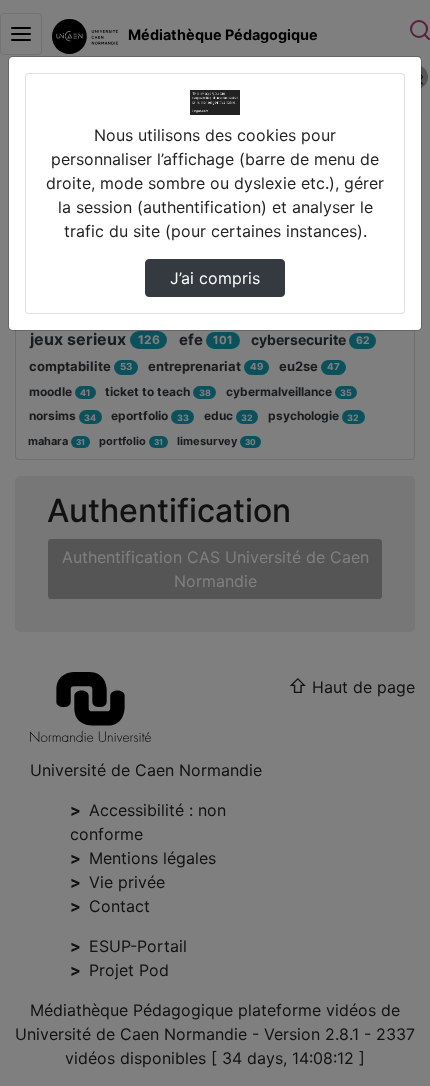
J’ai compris (215, 278)
